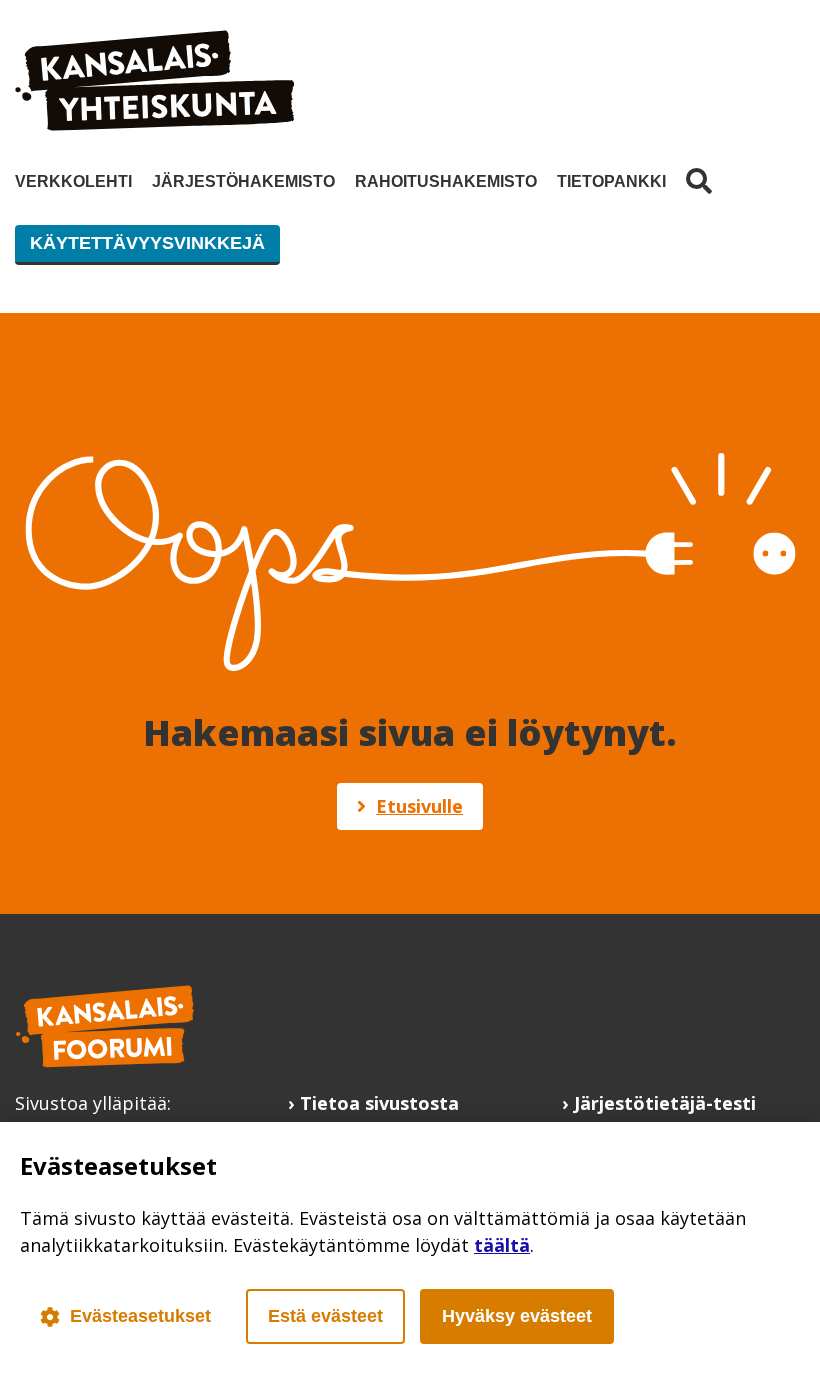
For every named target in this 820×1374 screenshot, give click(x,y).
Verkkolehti (73, 181)
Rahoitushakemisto (446, 181)
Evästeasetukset (140, 1316)
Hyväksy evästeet (517, 1316)
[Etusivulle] (155, 124)
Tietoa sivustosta (379, 1103)
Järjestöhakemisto (243, 181)
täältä (502, 1245)
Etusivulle (419, 806)
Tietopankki (611, 181)
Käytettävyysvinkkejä (147, 243)
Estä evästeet (325, 1316)
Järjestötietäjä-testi (665, 1103)
